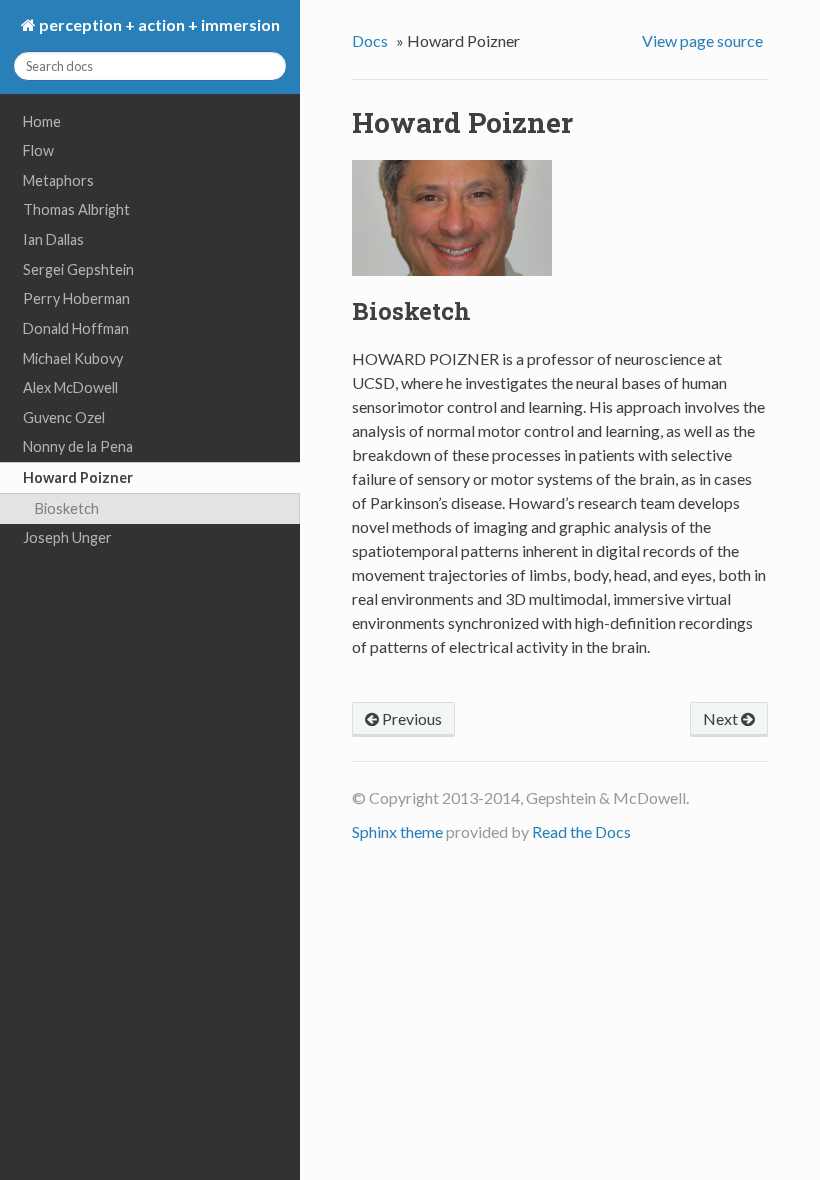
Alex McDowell (70, 387)
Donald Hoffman (76, 328)
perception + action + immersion (158, 24)
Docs (370, 40)
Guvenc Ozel (64, 417)
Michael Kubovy (73, 358)
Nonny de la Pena (78, 446)
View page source (702, 40)
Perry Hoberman (76, 298)
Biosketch (67, 508)
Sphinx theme (397, 831)
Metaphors (58, 180)
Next (722, 718)
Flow (38, 150)
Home (42, 121)
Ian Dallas (53, 239)
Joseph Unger (67, 537)
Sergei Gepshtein (78, 269)
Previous (410, 718)
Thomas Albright (76, 209)
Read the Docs (581, 831)
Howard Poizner (78, 477)
